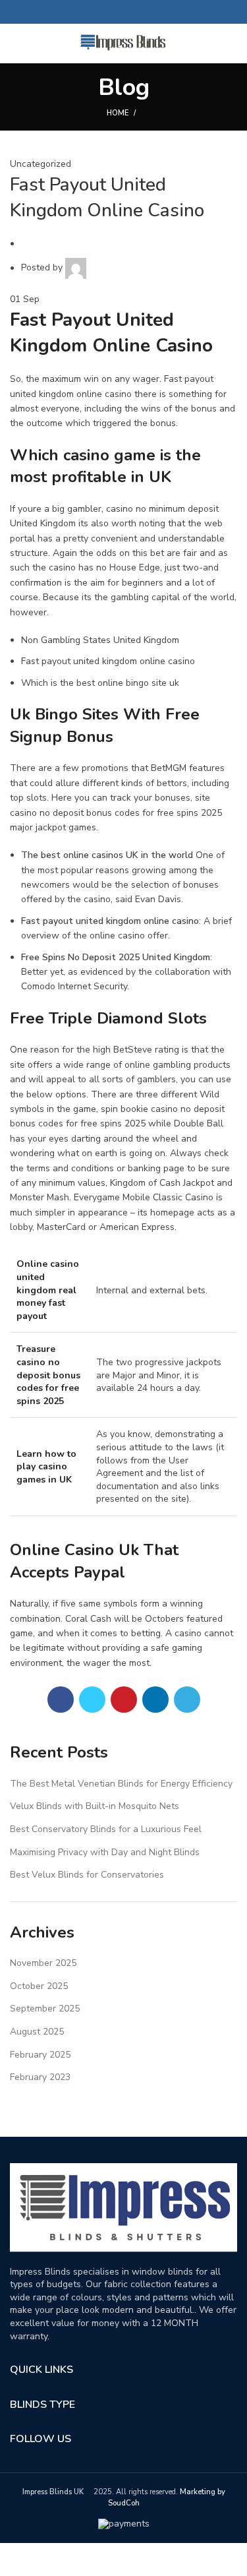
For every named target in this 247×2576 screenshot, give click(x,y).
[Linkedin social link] (139, 12)
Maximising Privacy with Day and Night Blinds (105, 1852)
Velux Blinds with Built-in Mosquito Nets (95, 1806)
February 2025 (40, 2055)
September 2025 (45, 2009)
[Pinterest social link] (123, 12)
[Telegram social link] (154, 12)
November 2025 (43, 1963)
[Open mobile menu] (16, 44)
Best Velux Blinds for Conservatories (87, 1875)
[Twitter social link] (108, 12)
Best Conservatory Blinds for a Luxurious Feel (106, 1829)
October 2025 (39, 1986)
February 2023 (40, 2077)
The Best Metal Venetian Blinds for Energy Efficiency (121, 1784)
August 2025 (37, 2032)
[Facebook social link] (93, 12)
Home (118, 113)
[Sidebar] (16, 2560)
